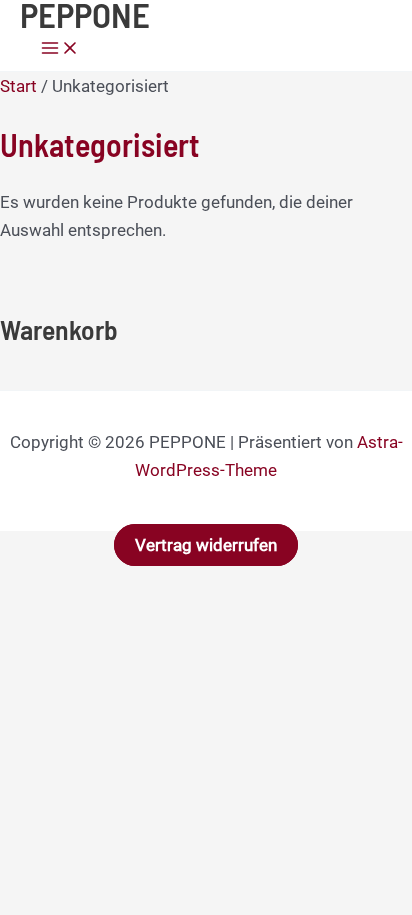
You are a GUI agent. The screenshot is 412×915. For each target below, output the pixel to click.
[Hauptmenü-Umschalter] (60, 49)
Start (18, 86)
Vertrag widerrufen (206, 545)
